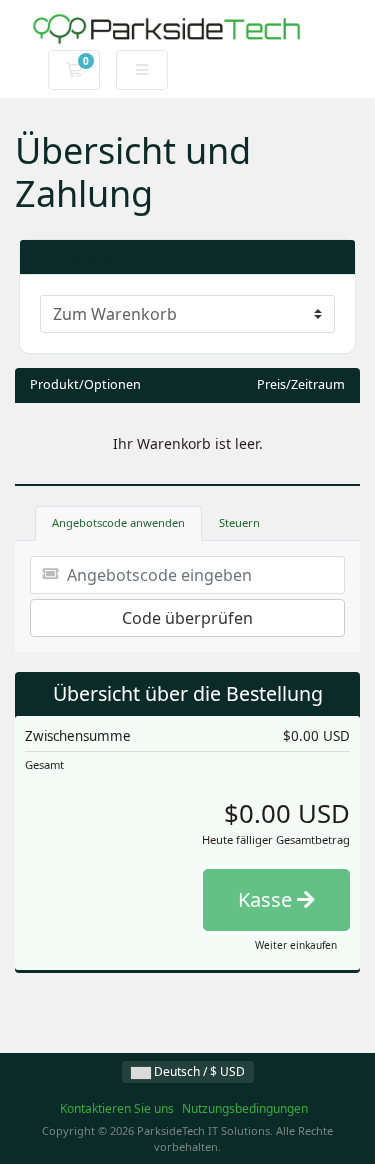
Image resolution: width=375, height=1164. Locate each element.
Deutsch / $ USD (198, 1071)
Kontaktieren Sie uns (117, 1108)
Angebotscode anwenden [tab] (118, 522)
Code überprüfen (187, 618)
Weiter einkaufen (296, 945)
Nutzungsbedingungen (245, 1108)
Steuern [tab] (239, 522)
